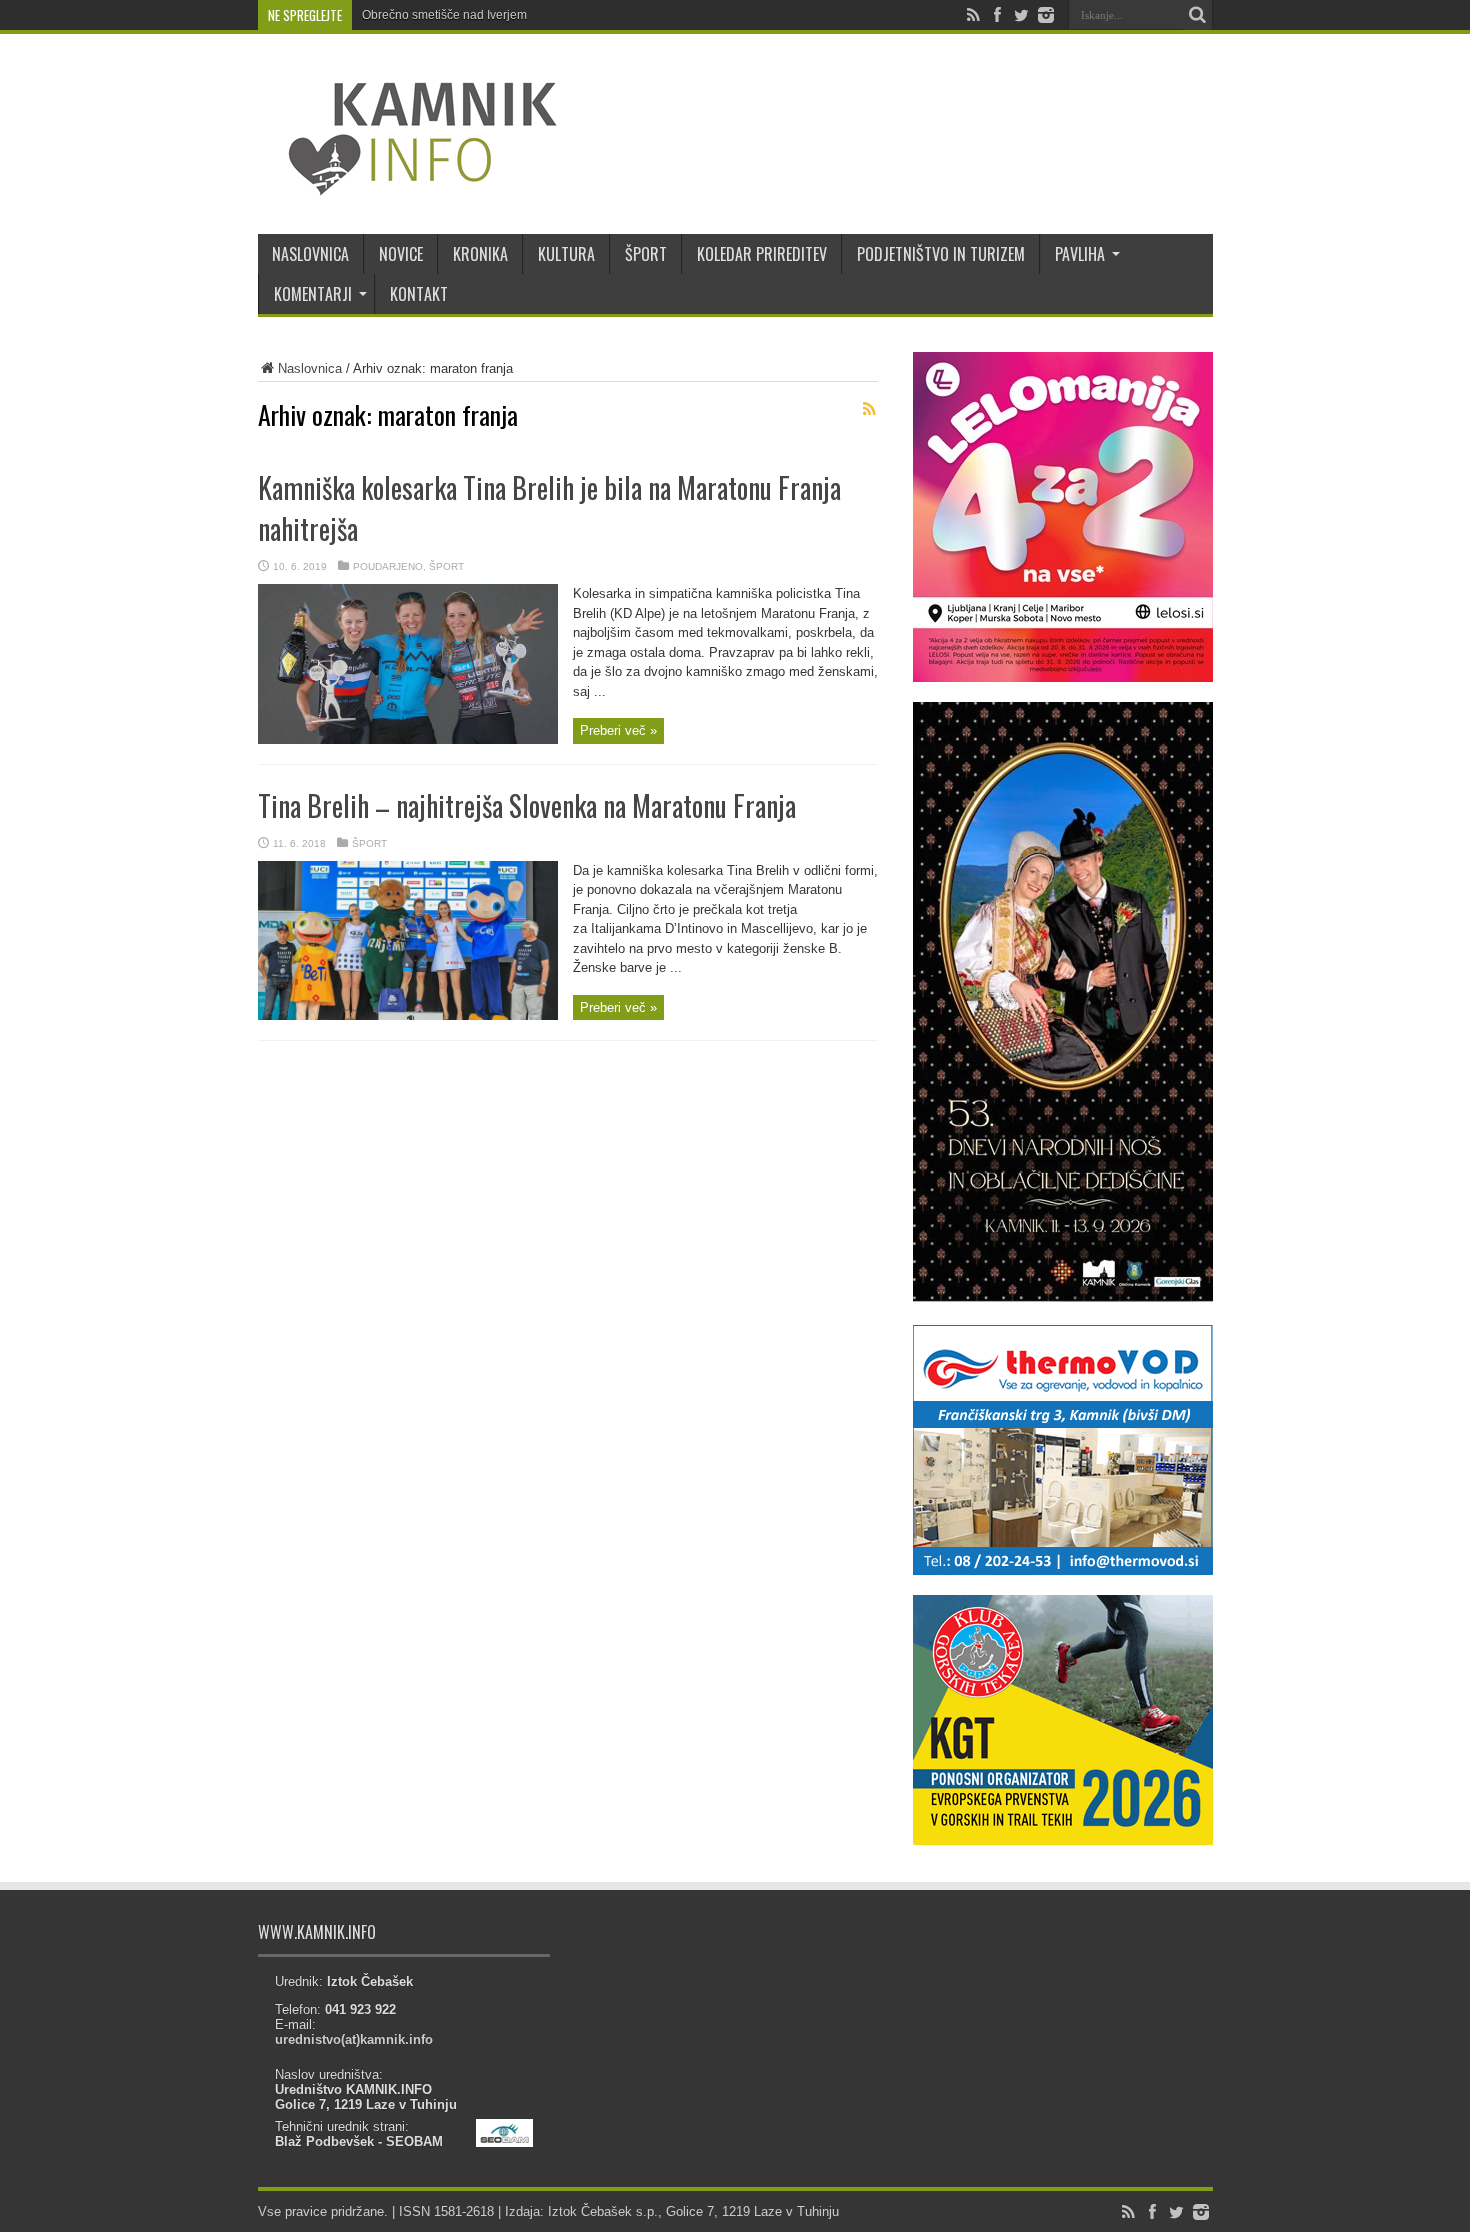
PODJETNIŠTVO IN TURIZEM (941, 254)
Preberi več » (618, 730)
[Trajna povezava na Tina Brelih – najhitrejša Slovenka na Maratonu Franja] (408, 1015)
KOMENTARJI (313, 294)
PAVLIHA (1080, 254)
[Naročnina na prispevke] (870, 409)
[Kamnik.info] (408, 184)
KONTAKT (419, 294)
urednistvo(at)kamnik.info (354, 2039)
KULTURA (566, 254)
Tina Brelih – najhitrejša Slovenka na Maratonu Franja (527, 805)
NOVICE (401, 254)
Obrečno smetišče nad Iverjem (444, 15)
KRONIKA (480, 254)
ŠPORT (646, 254)
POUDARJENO (388, 566)
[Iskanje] (1198, 15)
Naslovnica (310, 368)
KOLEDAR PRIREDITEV (762, 254)
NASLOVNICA (310, 254)
